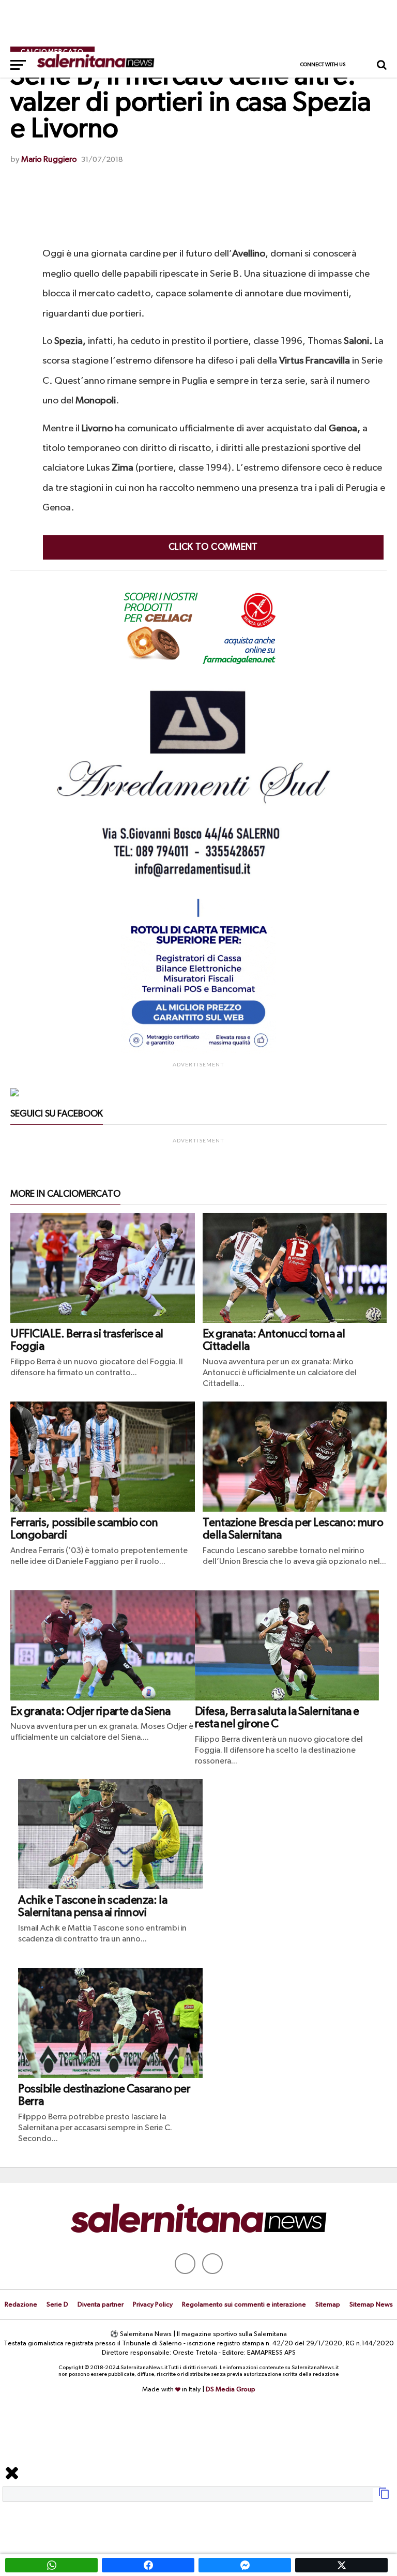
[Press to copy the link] (384, 2497)
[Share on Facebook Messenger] (245, 2565)
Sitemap (328, 2305)
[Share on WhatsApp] (51, 2565)
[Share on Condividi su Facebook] (148, 2565)
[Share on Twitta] (341, 2565)
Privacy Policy (153, 2305)
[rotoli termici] (198, 1052)
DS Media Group (231, 2390)
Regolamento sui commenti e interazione (244, 2305)
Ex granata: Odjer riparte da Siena (90, 1712)
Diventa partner (101, 2305)
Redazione (21, 2305)
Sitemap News (371, 2305)
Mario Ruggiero (49, 160)
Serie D (57, 2305)
